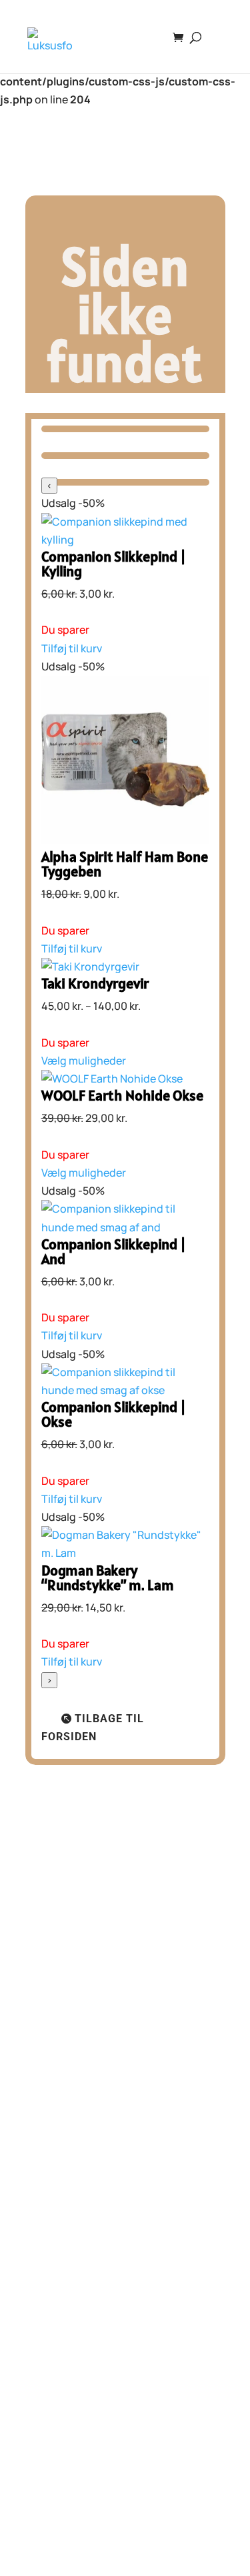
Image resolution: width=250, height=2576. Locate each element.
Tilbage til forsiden (93, 1728)
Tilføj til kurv (72, 648)
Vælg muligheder (84, 1061)
